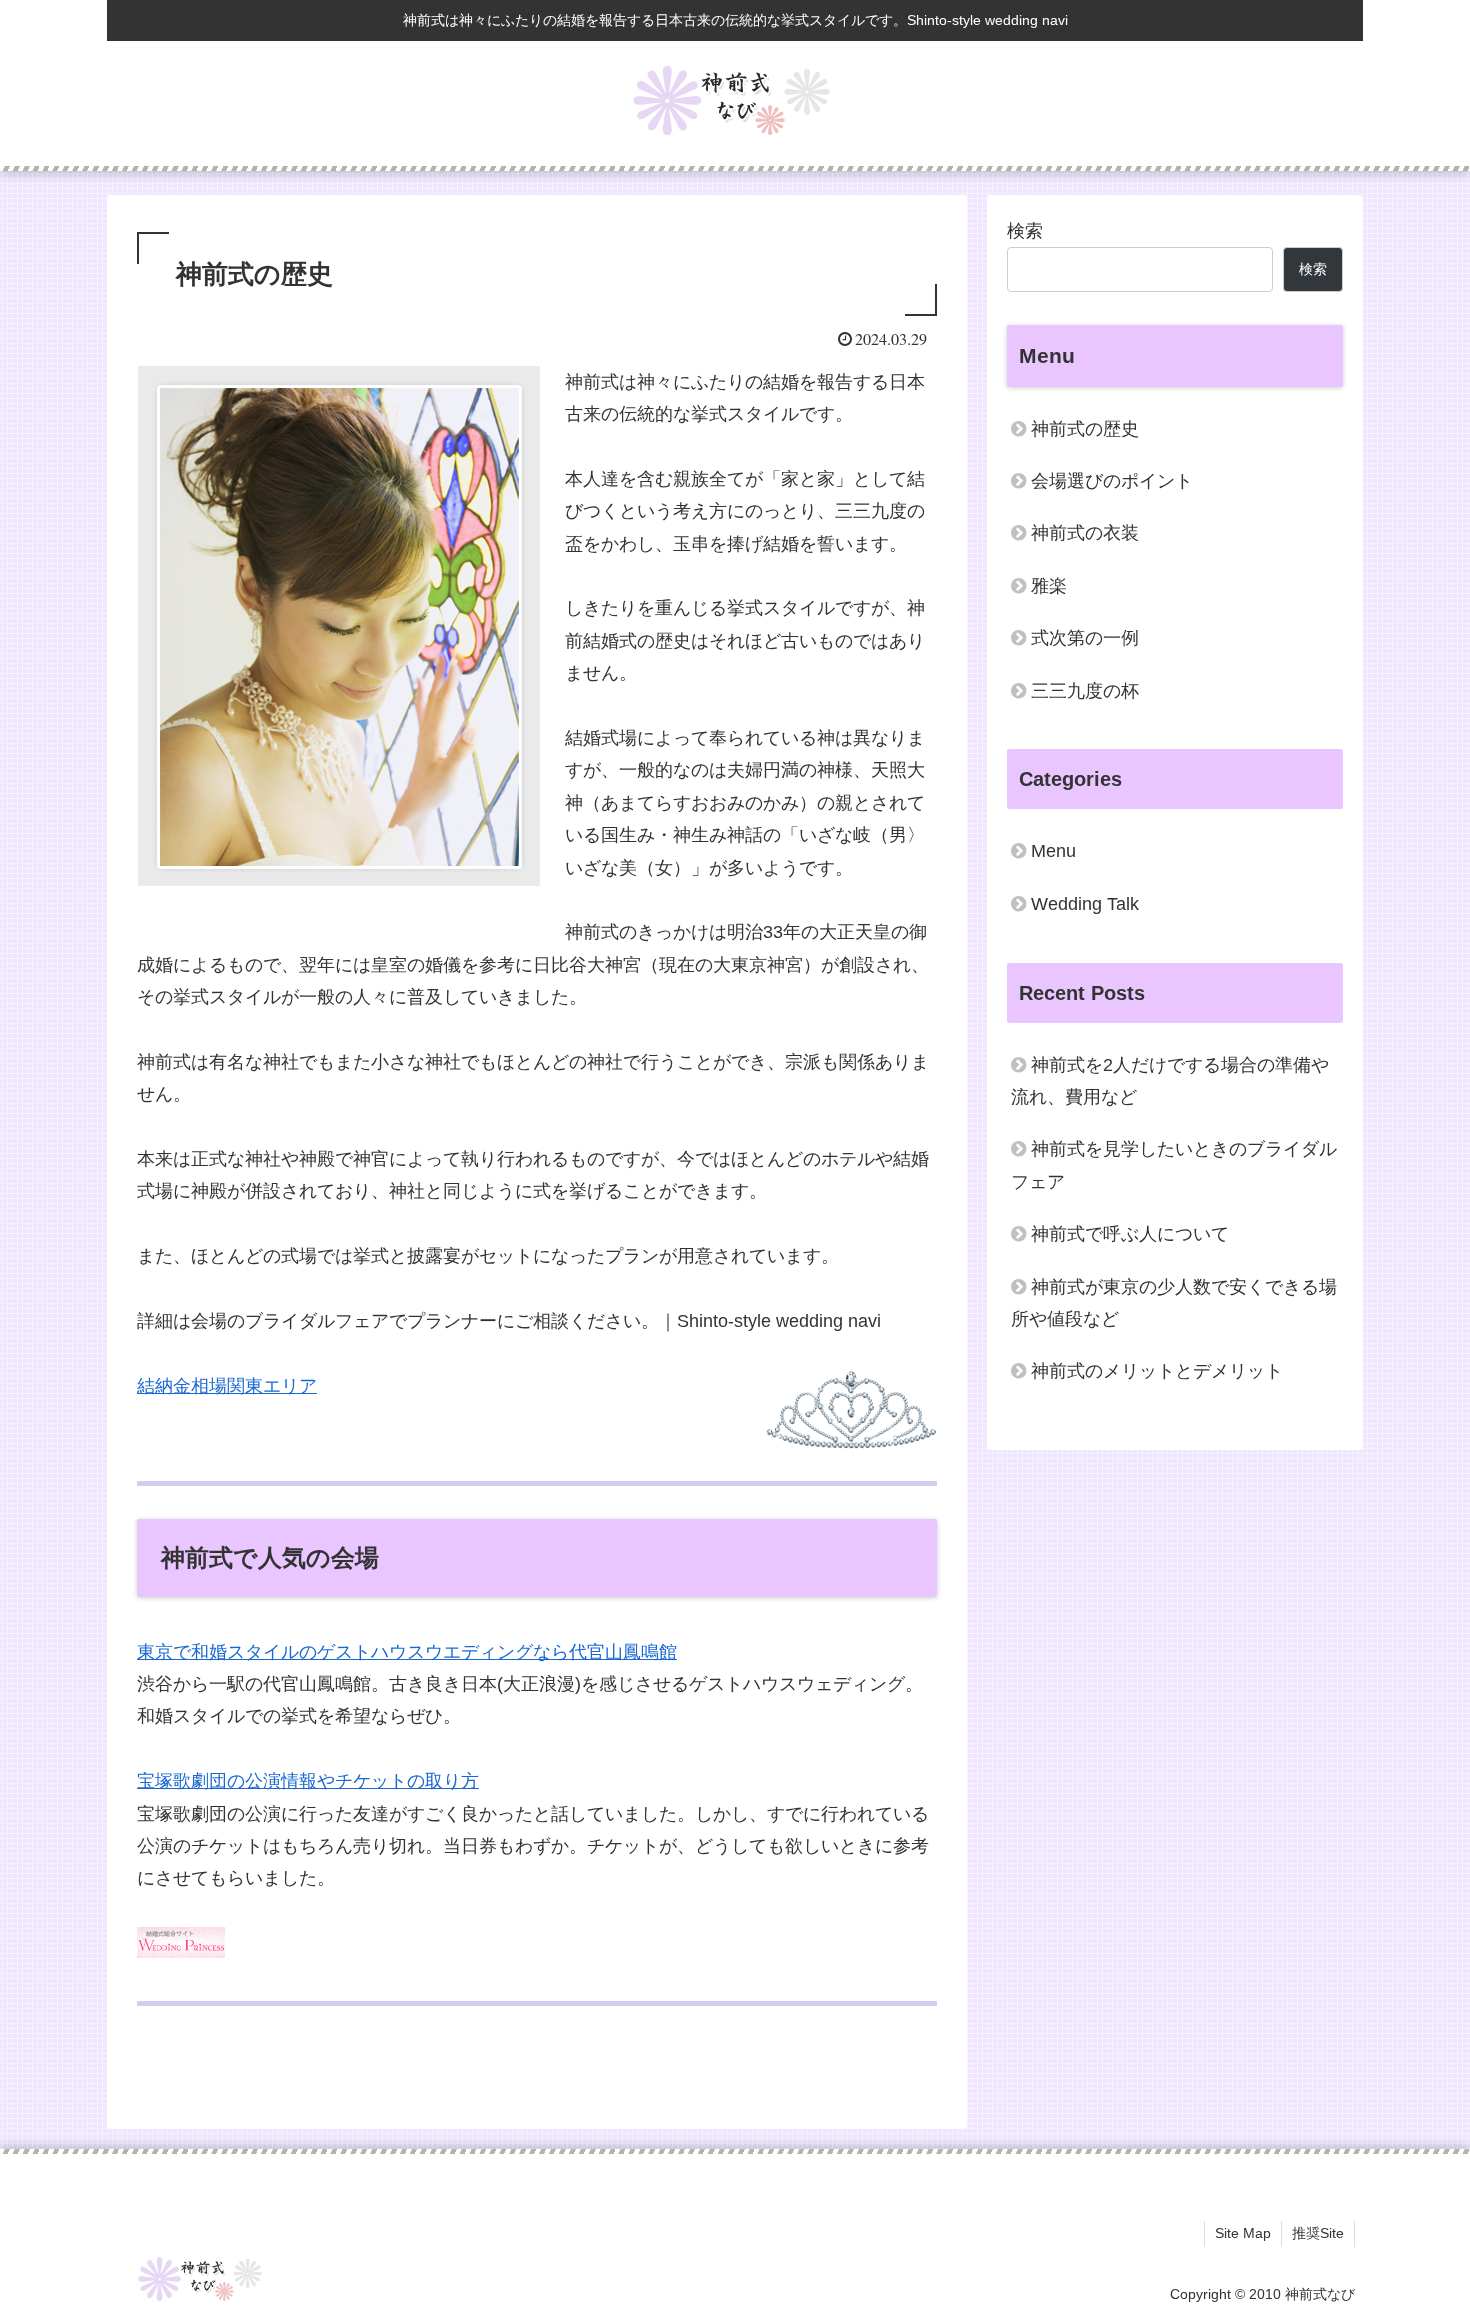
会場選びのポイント (1112, 481)
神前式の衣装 (1085, 533)
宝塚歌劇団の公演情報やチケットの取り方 (308, 1781)
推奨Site (1318, 2233)
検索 (1025, 231)
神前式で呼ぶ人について (1130, 1234)
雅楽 (1049, 586)
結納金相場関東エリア (227, 1386)
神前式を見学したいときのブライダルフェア (1174, 1165)
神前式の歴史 (1085, 429)
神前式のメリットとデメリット (1157, 1371)
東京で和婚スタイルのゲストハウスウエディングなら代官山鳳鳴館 (407, 1652)
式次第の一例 (1085, 638)
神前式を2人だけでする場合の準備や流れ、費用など (1170, 1081)
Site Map (1243, 2233)
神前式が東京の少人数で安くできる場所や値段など (1174, 1303)
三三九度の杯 (1085, 691)
